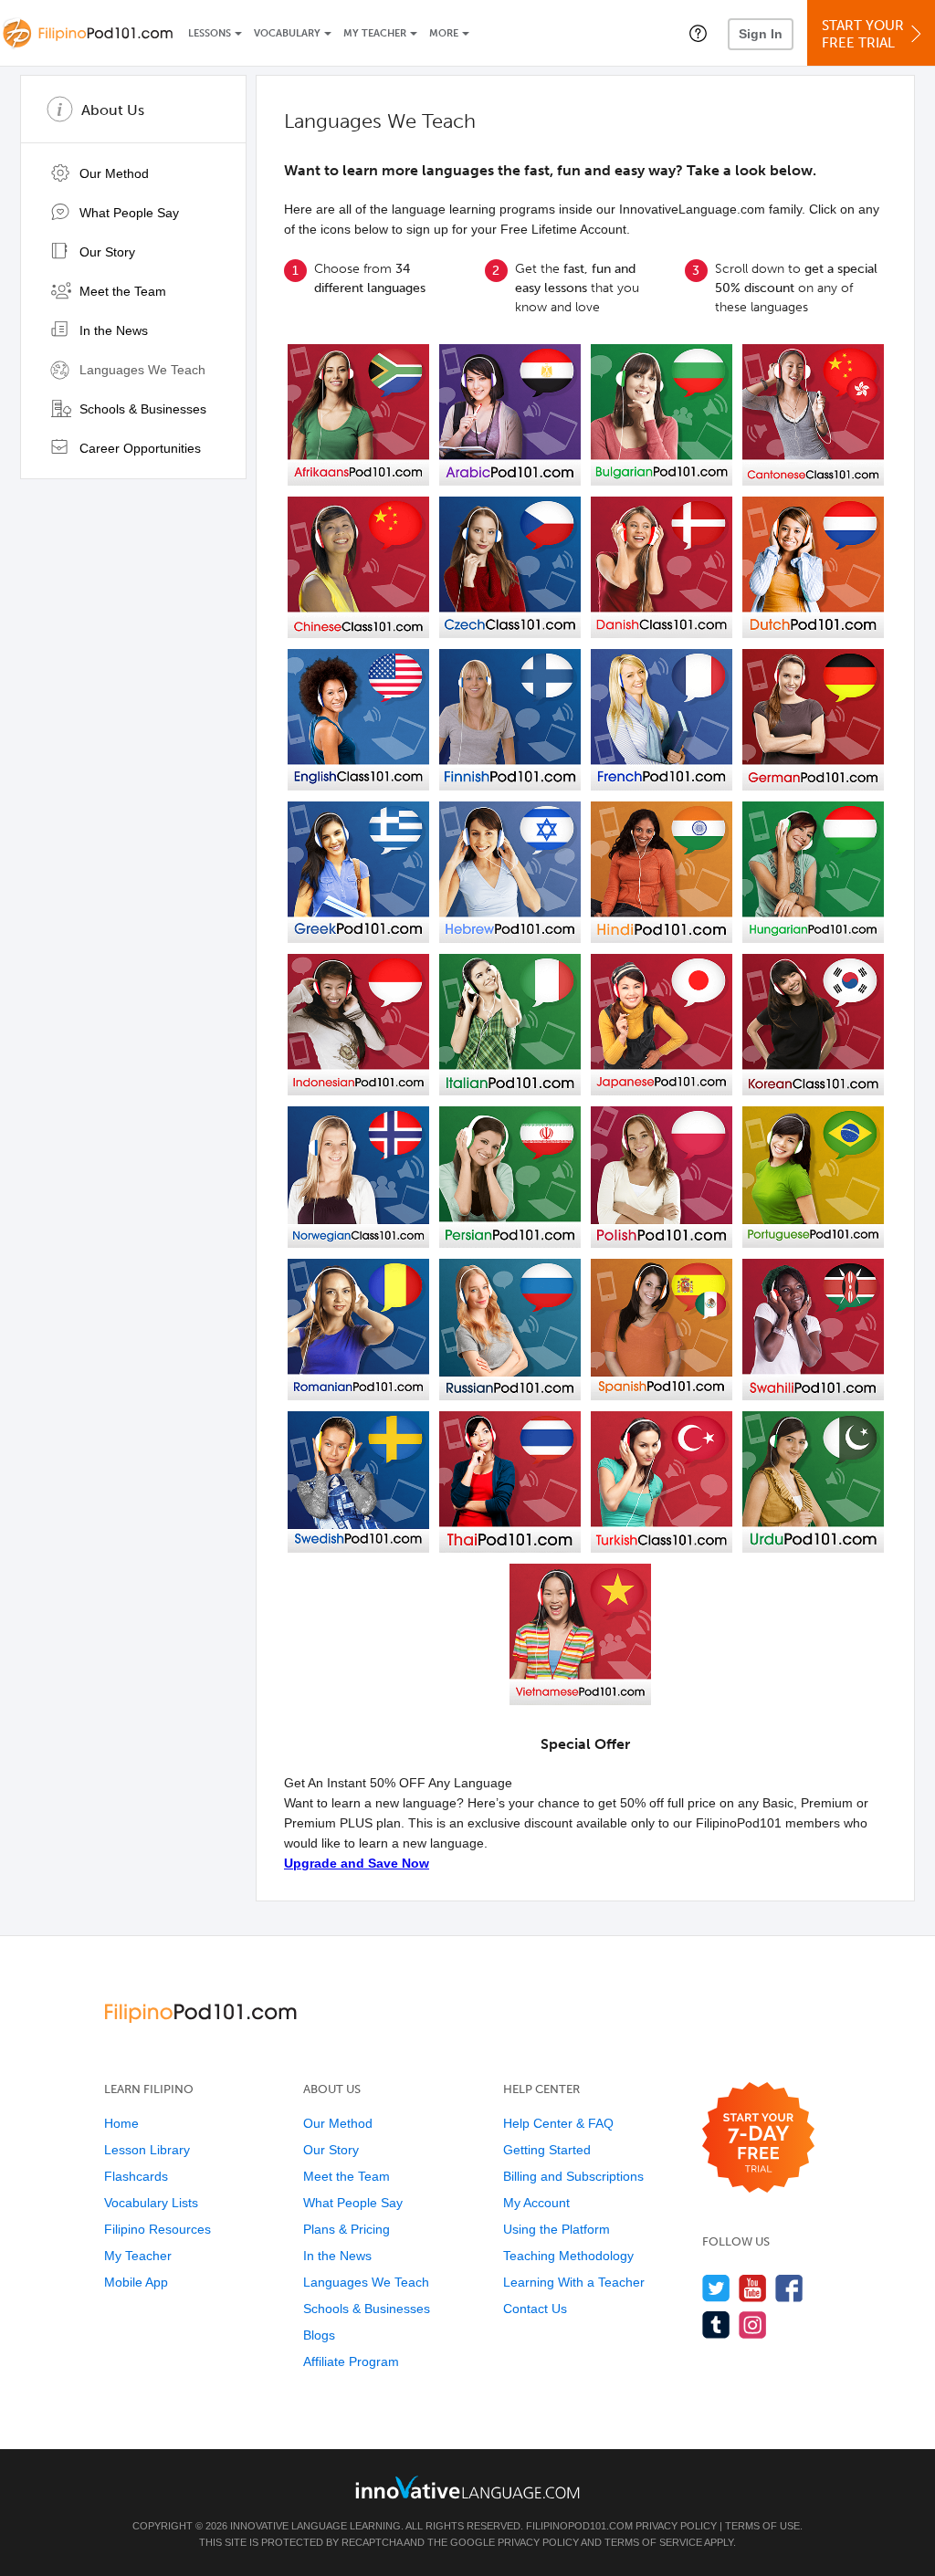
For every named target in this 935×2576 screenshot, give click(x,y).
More (444, 33)
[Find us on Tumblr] (716, 2325)
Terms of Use (762, 2526)
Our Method (112, 173)
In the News (112, 330)
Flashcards (136, 2176)
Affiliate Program (351, 2361)
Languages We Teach (141, 370)
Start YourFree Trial (863, 34)
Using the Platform (557, 2229)
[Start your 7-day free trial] (758, 2138)
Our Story (105, 252)
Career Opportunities (138, 448)
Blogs (319, 2335)
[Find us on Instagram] (753, 2325)
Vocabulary (287, 33)
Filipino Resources (158, 2229)
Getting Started (547, 2150)
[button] (698, 33)
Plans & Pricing (347, 2229)
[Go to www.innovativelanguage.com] (467, 2487)
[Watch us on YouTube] (753, 2288)
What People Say (127, 213)
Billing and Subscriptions (573, 2176)
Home (121, 2123)
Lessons (210, 33)
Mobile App (136, 2282)
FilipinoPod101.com (579, 2526)
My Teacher (375, 33)
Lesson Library (147, 2150)
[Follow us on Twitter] (716, 2288)
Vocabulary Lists (151, 2203)
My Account (536, 2203)
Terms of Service (653, 2542)
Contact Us (535, 2309)
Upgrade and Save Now (357, 1863)
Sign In (761, 34)
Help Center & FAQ (558, 2123)
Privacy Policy (676, 2526)
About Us (113, 110)
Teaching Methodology (568, 2256)
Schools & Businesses (141, 409)
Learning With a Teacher (574, 2282)
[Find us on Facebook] (789, 2288)
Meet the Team (121, 291)
